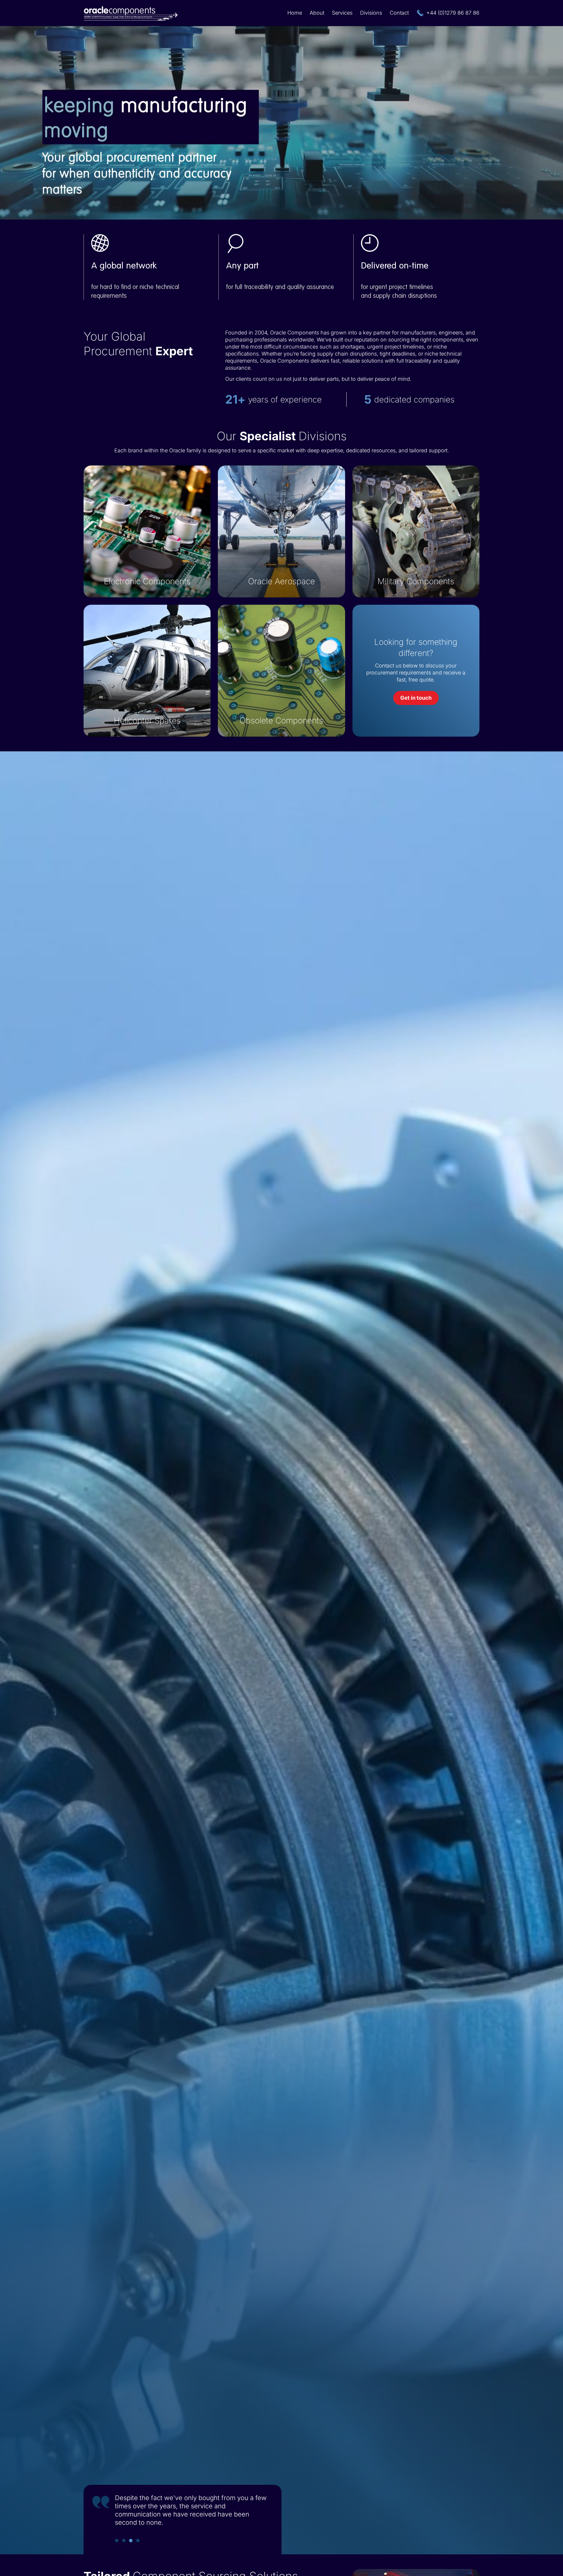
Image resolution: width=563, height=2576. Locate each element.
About (317, 13)
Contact (399, 13)
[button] (117, 2541)
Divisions (371, 13)
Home (295, 13)
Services (342, 13)
